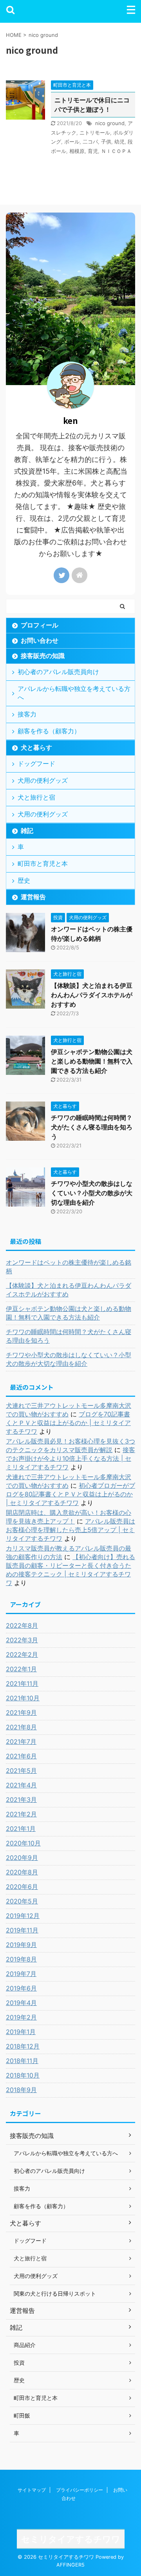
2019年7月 (21, 1974)
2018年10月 (23, 2075)
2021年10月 (23, 1698)
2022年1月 (21, 1669)
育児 (93, 151)
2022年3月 (22, 1640)
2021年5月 (21, 1771)
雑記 (27, 831)
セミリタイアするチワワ (71, 2539)
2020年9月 (22, 1858)
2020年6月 (22, 1887)
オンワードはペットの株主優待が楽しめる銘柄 (69, 1267)
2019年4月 (21, 2003)
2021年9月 (21, 1712)
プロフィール (40, 625)
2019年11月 (22, 1930)
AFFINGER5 (70, 2565)
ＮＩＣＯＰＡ (116, 151)
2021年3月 (21, 1800)
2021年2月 (21, 1814)
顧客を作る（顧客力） (49, 731)
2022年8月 (22, 1625)
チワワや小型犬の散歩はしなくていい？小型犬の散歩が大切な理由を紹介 (92, 1193)
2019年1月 (21, 2032)
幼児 (119, 142)
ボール (72, 142)
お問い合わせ (40, 640)
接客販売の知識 (43, 656)
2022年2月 (22, 1654)
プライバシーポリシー (80, 2490)
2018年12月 (23, 2046)
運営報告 (33, 897)
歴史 (24, 880)
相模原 (77, 151)
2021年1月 (21, 1829)
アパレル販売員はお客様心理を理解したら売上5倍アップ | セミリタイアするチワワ (70, 1530)
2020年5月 (22, 1901)
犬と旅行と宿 (36, 797)
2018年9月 (21, 2090)
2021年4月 (21, 1785)
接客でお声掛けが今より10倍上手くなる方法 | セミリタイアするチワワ (70, 1458)
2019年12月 (23, 1916)
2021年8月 (21, 1727)
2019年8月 (21, 1959)
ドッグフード (36, 764)
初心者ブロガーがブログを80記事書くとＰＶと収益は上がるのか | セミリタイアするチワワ (70, 1494)
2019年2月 (21, 2017)
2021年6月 (21, 1756)
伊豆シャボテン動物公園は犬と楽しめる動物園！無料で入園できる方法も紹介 (92, 1061)
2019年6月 (21, 1988)
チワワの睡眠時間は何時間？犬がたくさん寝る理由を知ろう (92, 1127)
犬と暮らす (36, 747)
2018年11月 (22, 2061)
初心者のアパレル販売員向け (58, 672)
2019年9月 (21, 1945)
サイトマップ (32, 2490)
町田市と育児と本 (43, 864)
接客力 (27, 714)
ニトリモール (95, 133)
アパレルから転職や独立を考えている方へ (74, 693)
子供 (106, 142)
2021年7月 (21, 1742)
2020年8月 (22, 1872)
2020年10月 (23, 1843)
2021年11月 (22, 1683)
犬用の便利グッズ (43, 780)
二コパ (90, 142)
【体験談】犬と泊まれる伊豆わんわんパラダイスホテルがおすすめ (92, 995)
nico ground (110, 123)
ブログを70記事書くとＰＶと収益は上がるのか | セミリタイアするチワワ (68, 1423)
